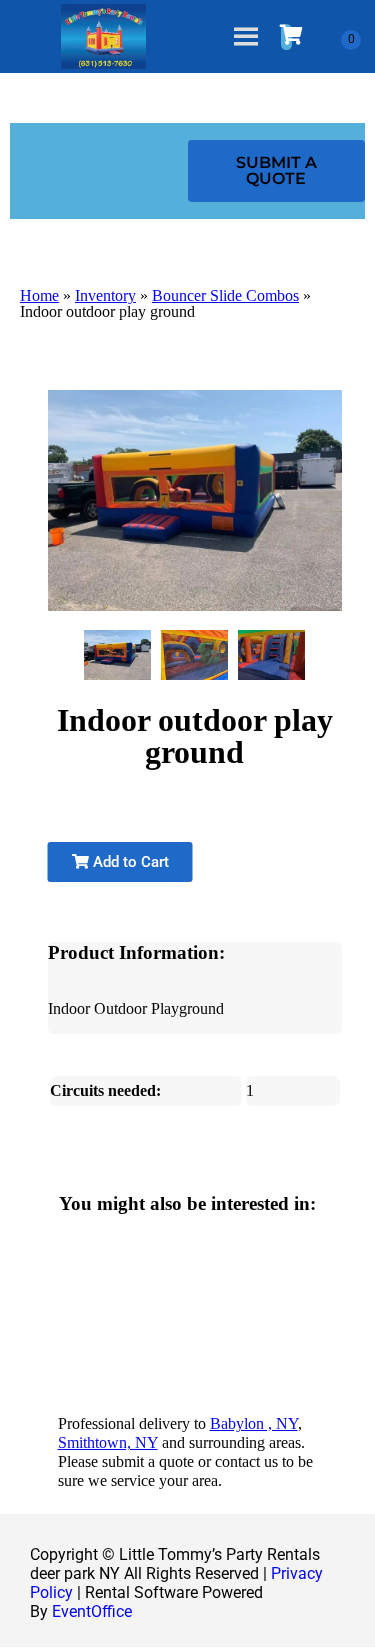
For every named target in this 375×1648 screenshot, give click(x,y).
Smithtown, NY (108, 1442)
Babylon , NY (254, 1423)
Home (39, 295)
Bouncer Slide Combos (225, 295)
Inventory (105, 295)
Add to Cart (129, 862)
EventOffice (92, 1611)
